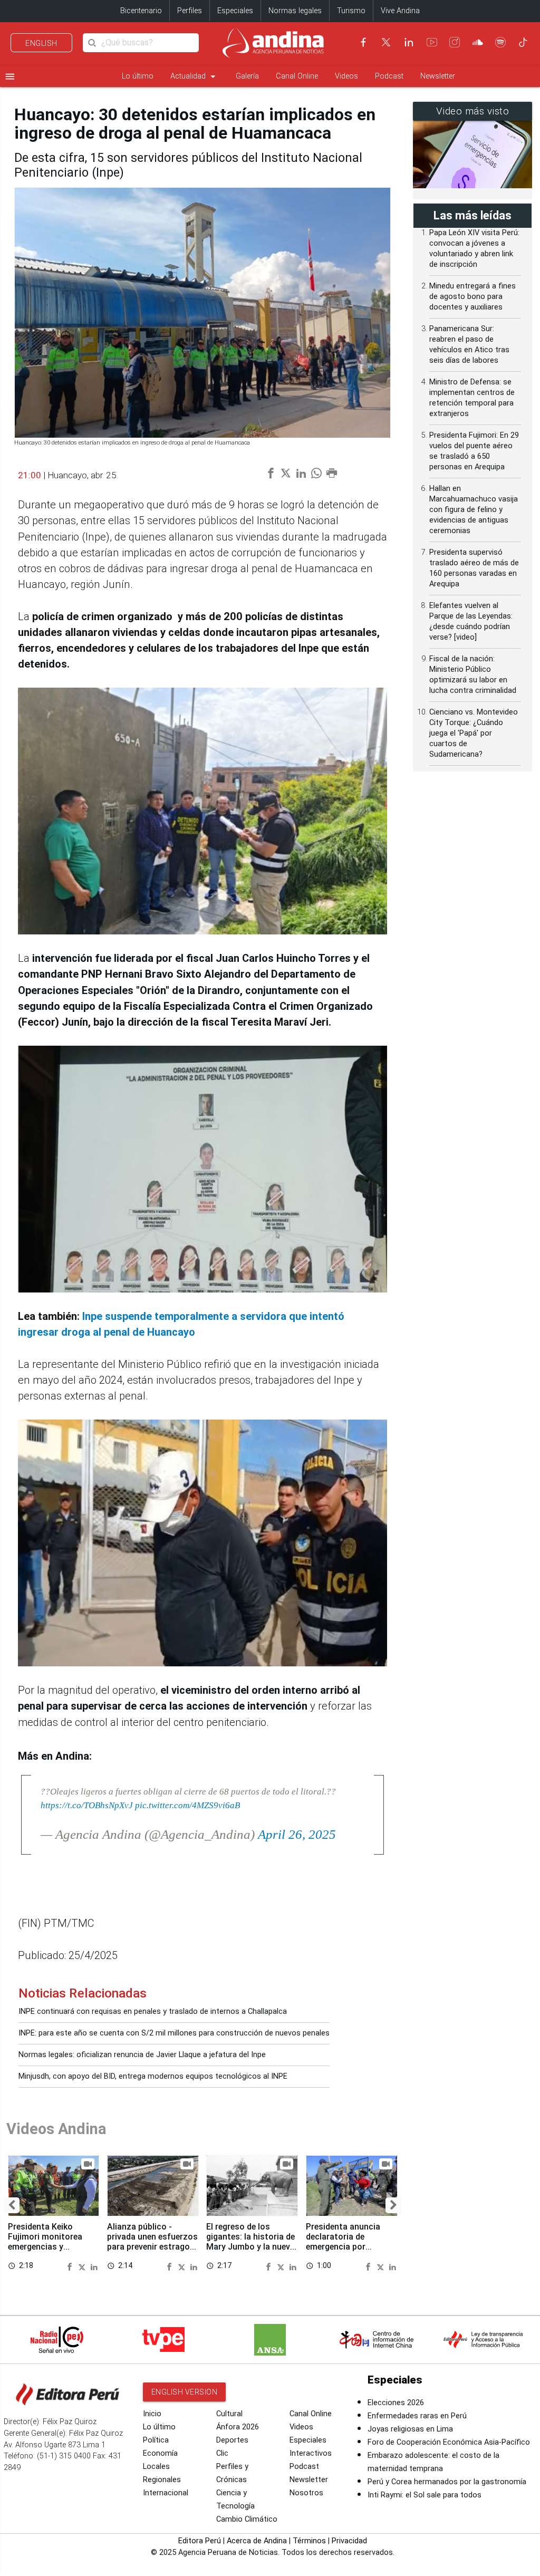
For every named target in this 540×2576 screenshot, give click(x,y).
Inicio (152, 2414)
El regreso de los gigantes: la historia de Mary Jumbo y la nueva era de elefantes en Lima (250, 2247)
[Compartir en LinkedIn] (94, 2266)
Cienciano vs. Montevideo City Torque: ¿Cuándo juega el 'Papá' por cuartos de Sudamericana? (474, 733)
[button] (12, 2205)
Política (156, 2440)
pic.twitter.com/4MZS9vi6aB (187, 1805)
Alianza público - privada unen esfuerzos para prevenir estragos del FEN (152, 2242)
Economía (160, 2453)
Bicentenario (141, 11)
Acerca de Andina (257, 2541)
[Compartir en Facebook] (71, 2266)
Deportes (232, 2440)
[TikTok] (523, 42)
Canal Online (297, 76)
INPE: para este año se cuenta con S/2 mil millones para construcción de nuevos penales (174, 2033)
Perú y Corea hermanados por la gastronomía (447, 2482)
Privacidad (349, 2541)
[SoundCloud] (478, 42)
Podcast (389, 76)
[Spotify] (500, 42)
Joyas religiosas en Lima (410, 2429)
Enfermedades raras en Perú (417, 2416)
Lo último (138, 76)
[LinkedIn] (409, 42)
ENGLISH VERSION (185, 2392)
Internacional (166, 2493)
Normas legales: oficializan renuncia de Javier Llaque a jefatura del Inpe (142, 2055)
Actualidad (195, 76)
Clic (222, 2453)
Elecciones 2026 (396, 2403)
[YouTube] (432, 42)
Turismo (351, 11)
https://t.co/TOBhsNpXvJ (87, 1805)
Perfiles (190, 11)
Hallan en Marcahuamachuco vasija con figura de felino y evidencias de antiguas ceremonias (474, 510)
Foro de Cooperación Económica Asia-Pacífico (449, 2442)
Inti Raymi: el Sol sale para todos (425, 2495)
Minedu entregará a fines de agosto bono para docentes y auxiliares (472, 297)
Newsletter (438, 76)
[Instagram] (455, 42)
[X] (386, 42)
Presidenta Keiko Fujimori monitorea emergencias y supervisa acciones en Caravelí (51, 2247)
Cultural (229, 2414)
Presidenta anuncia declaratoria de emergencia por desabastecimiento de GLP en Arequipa (349, 2247)
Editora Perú (200, 2541)
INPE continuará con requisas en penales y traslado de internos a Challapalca (153, 2011)
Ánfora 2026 (238, 2427)
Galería (247, 76)
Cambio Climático (247, 2519)
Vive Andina (400, 11)
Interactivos (311, 2453)
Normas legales (295, 11)
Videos (346, 76)
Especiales (235, 11)
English (41, 43)
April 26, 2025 (297, 1834)
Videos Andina (56, 2129)
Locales (156, 2467)
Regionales (162, 2480)
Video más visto (473, 111)
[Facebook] (363, 42)
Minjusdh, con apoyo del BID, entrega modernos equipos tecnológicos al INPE (153, 2076)
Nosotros (306, 2493)
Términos (309, 2541)
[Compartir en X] (83, 2266)
